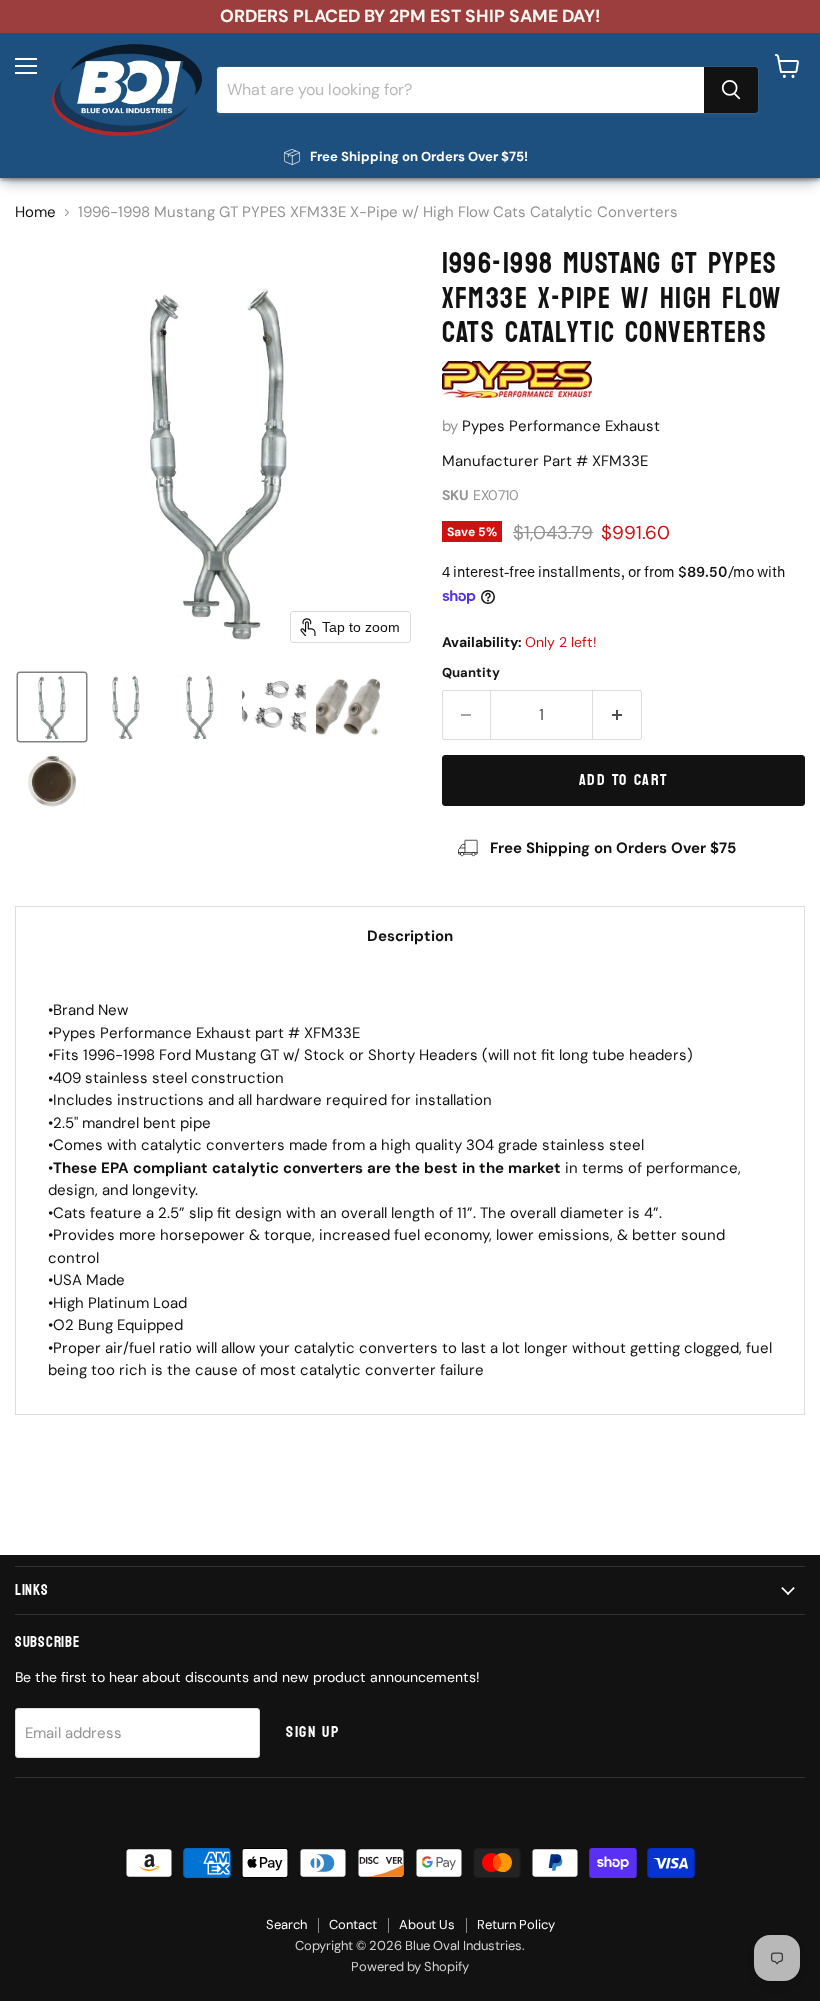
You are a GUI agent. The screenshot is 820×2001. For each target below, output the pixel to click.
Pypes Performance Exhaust (561, 426)
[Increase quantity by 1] (617, 715)
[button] (52, 707)
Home (35, 212)
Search (286, 1924)
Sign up (312, 1732)
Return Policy (516, 1924)
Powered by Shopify (410, 1966)
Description (410, 936)
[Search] (731, 90)
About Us (427, 1924)
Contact (353, 1924)
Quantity (471, 672)
